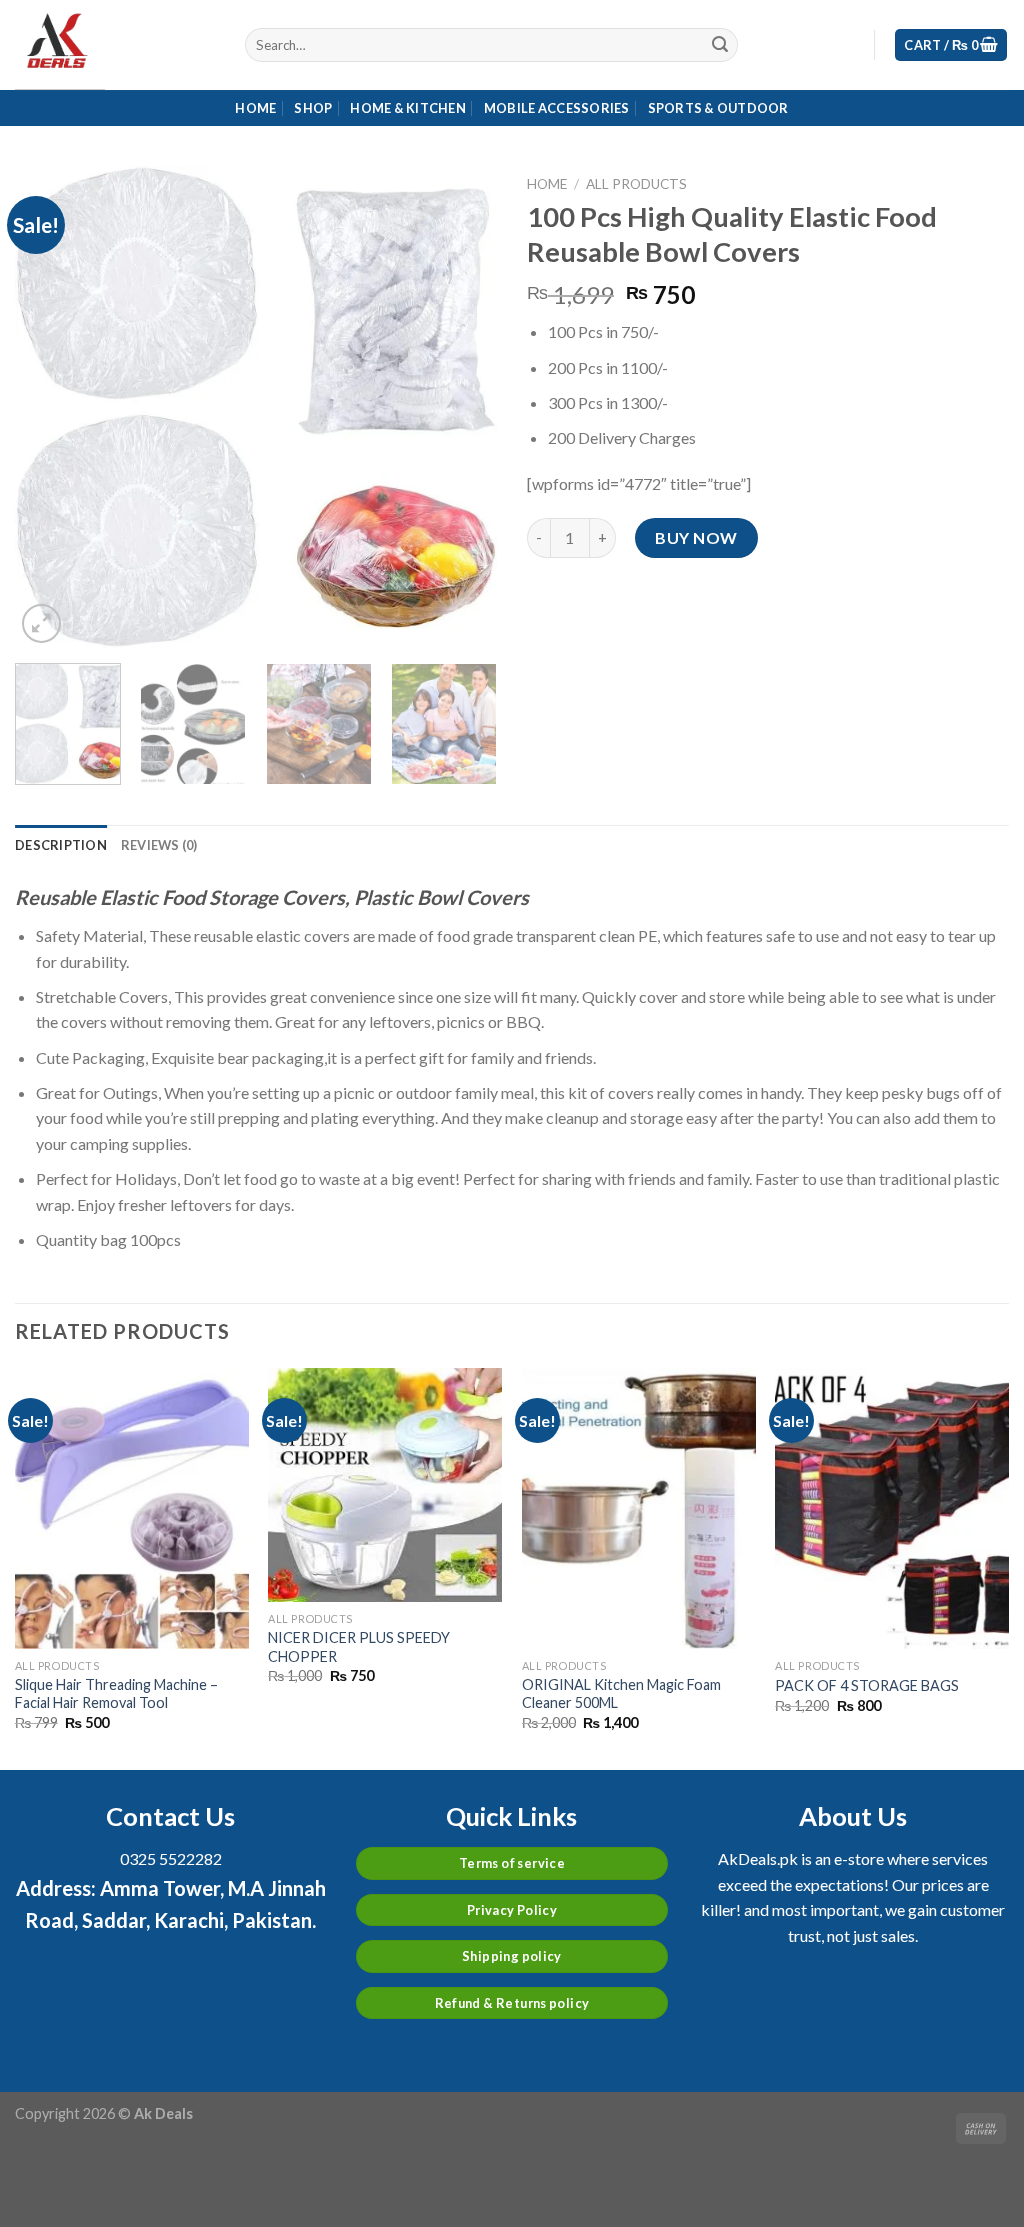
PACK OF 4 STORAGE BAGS (867, 1685)
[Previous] (50, 407)
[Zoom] (41, 623)
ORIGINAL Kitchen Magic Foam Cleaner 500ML (621, 1694)
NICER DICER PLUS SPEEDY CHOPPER (359, 1647)
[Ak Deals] (115, 45)
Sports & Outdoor (718, 108)
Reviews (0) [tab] (159, 845)
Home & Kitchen (408, 108)
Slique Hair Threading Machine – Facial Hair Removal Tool (116, 1694)
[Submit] (720, 45)
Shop (313, 108)
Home (255, 108)
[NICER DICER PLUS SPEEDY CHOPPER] (385, 1485)
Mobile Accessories (557, 108)
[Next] (462, 407)
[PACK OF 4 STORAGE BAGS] (892, 1508)
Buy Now (696, 537)
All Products (636, 184)
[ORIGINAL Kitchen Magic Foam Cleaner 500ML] (639, 1508)
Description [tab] (61, 845)
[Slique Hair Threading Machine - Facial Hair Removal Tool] (132, 1508)
